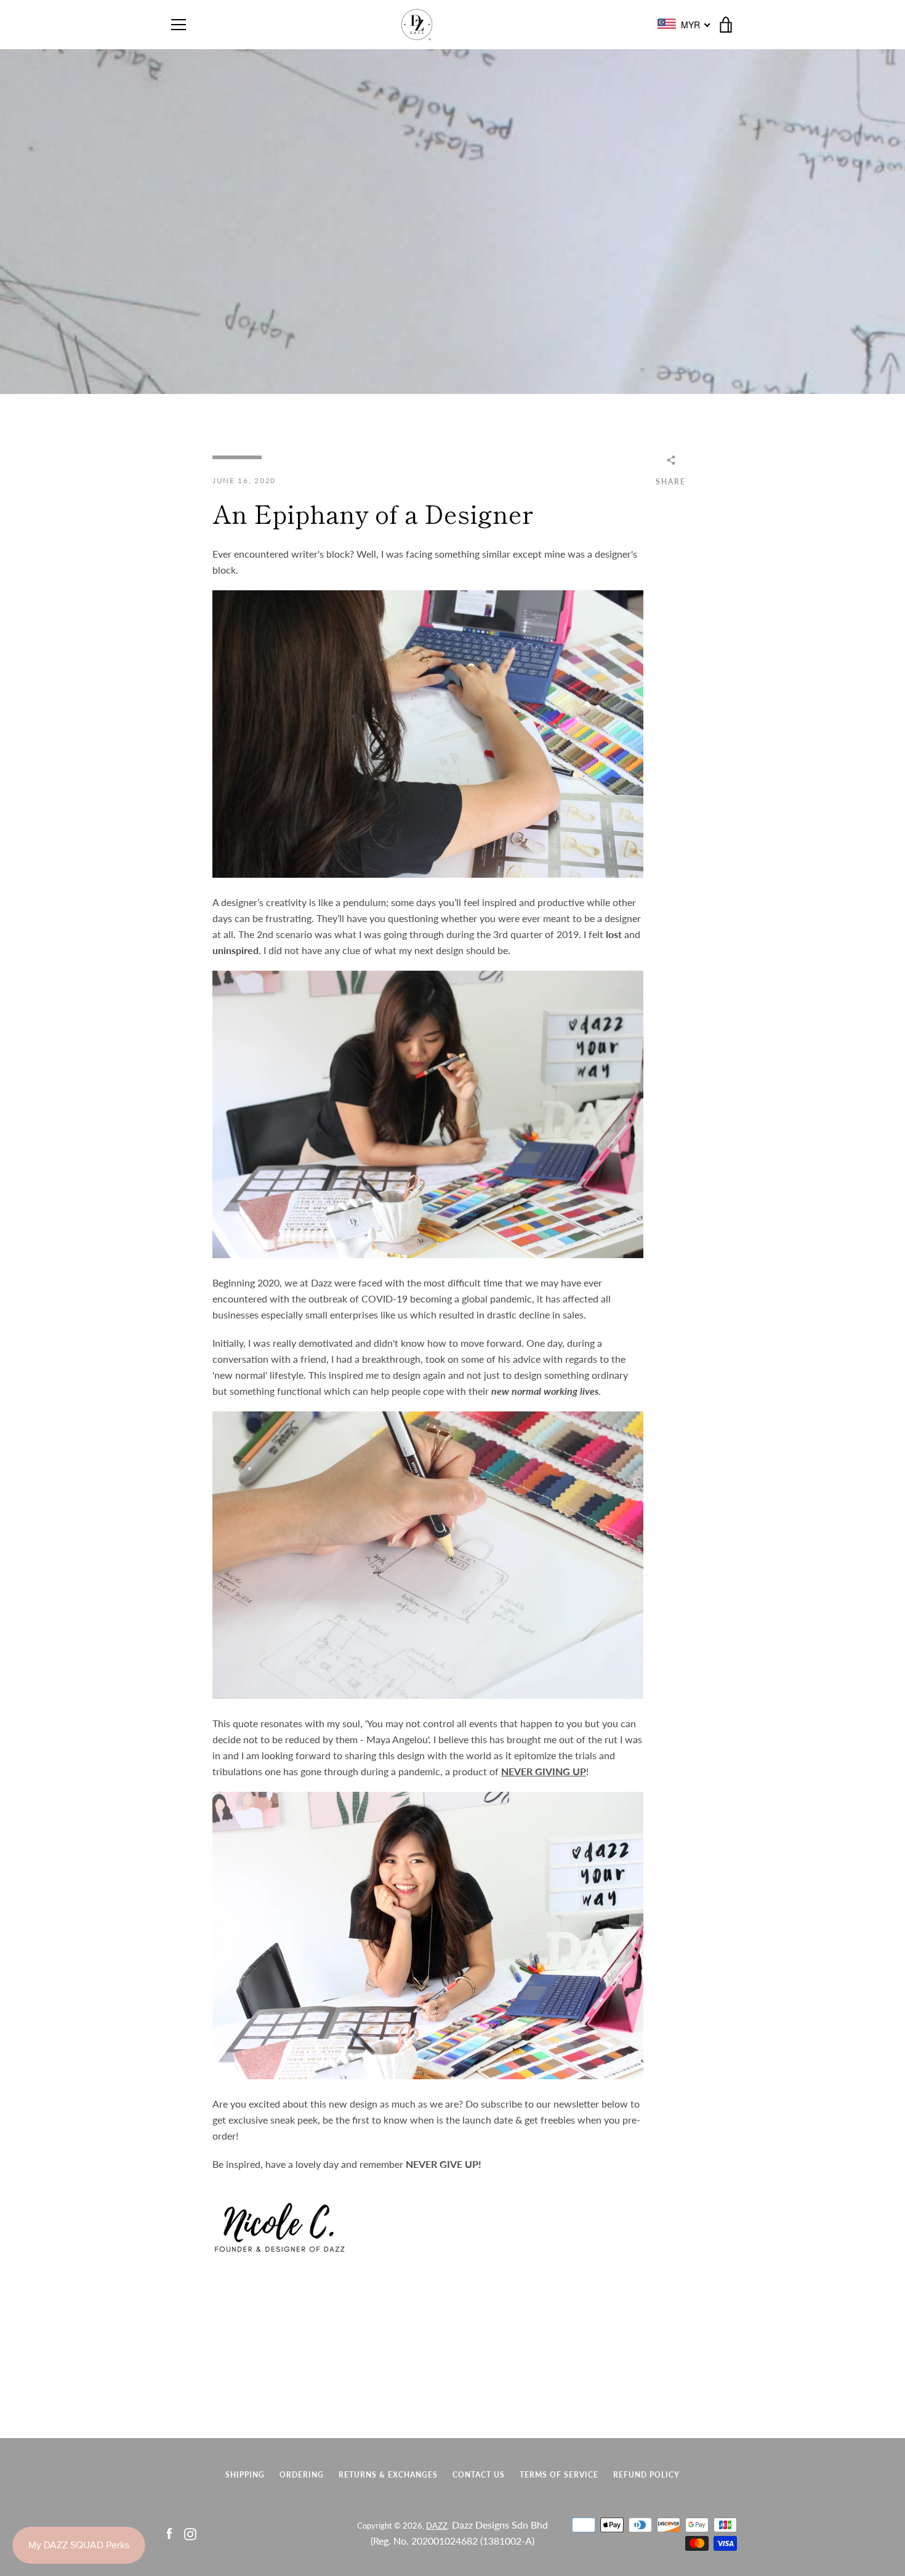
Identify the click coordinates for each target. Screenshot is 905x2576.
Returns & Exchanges (388, 2475)
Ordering (302, 2475)
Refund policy (646, 2475)
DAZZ (437, 2526)
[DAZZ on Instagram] (190, 2533)
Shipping (245, 2475)
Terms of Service (559, 2475)
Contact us (479, 2475)
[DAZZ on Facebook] (169, 2533)
